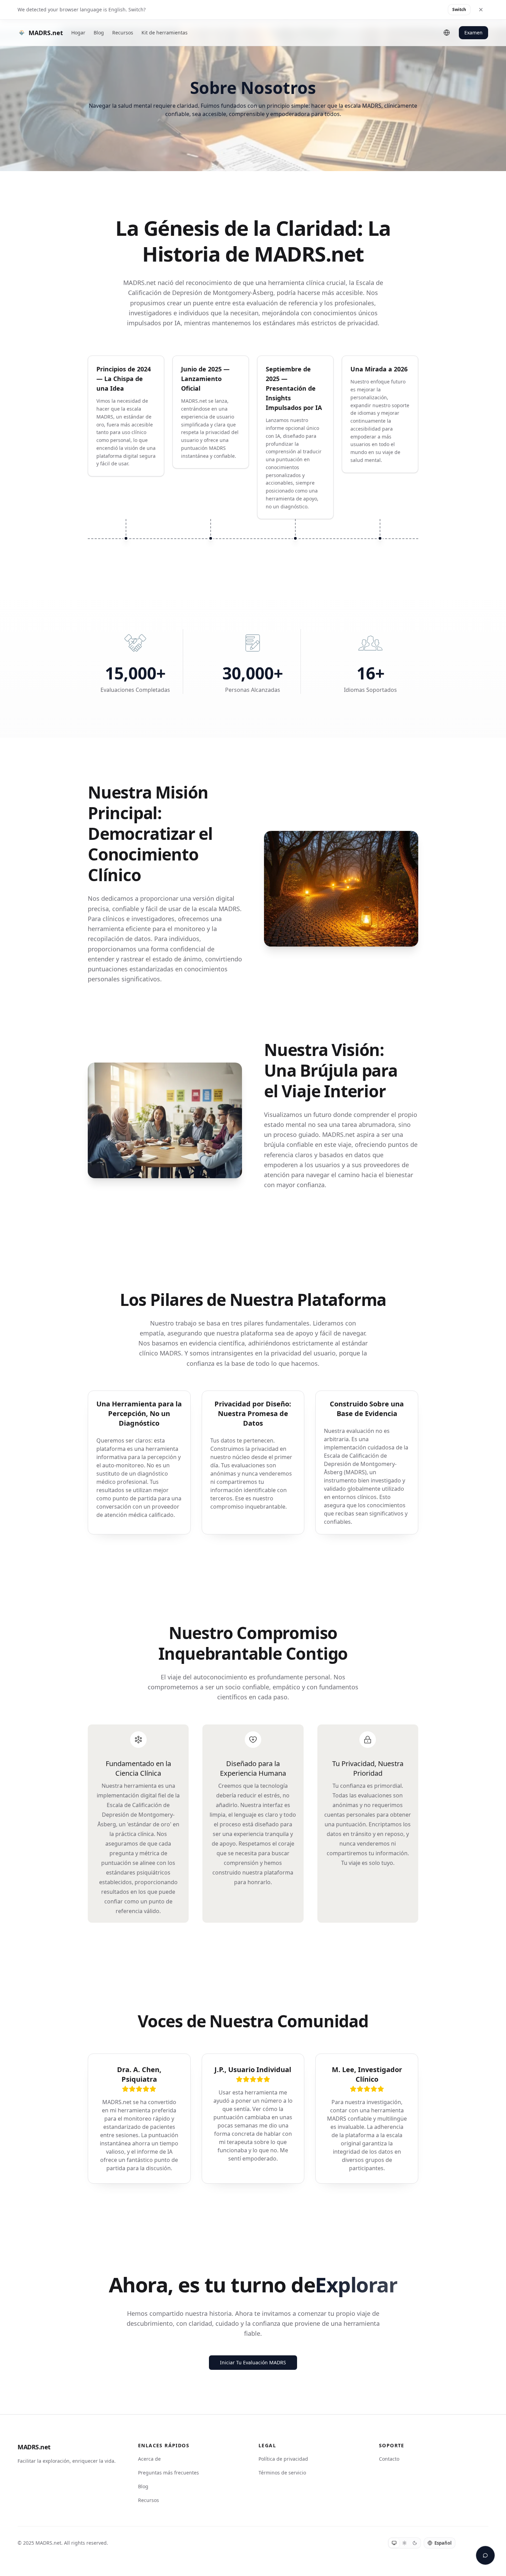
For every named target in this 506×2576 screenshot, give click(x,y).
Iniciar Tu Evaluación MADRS (253, 2362)
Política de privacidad (283, 2459)
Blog (99, 33)
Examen (473, 33)
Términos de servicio (282, 2473)
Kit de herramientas (165, 33)
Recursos (123, 33)
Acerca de (149, 2459)
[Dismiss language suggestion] (481, 10)
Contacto (389, 2459)
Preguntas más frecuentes (168, 2473)
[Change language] (447, 33)
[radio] (394, 2543)
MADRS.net (34, 2447)
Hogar (78, 33)
